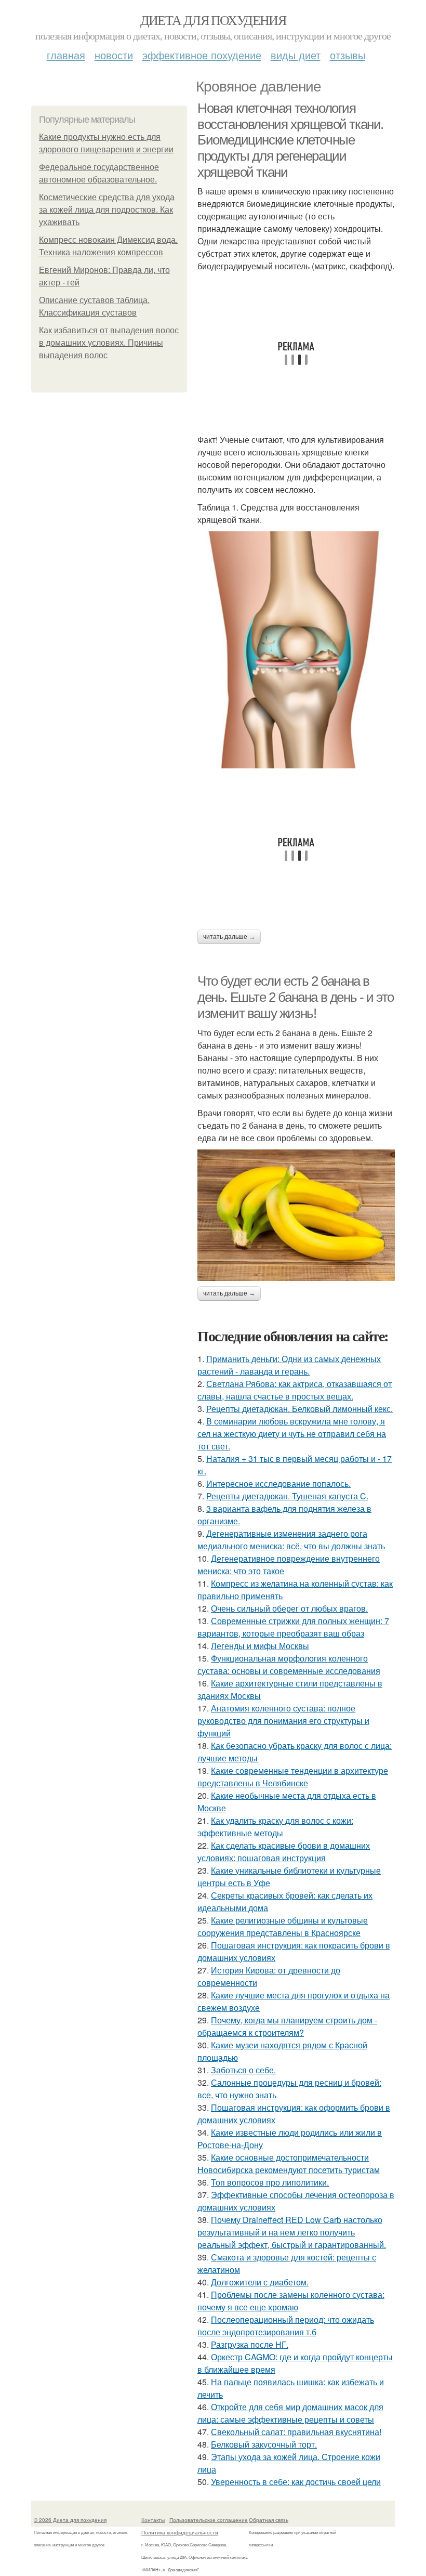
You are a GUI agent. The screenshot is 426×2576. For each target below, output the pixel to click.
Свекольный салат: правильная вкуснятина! (296, 2432)
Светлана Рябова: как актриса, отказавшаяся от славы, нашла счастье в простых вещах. (295, 1390)
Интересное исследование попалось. (278, 1483)
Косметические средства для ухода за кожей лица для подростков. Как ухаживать (107, 210)
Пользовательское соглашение (209, 2520)
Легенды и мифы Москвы (260, 1646)
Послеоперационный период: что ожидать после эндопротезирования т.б (286, 2326)
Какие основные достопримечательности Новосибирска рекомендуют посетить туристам (289, 2163)
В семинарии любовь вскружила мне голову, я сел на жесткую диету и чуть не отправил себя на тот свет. (292, 1434)
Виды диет (296, 55)
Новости (114, 55)
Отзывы (348, 55)
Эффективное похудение (202, 55)
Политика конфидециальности (180, 2532)
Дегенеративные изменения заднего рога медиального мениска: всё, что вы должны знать (291, 1540)
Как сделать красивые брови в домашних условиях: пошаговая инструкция (284, 1852)
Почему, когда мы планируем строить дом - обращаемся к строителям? (287, 2026)
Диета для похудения (213, 20)
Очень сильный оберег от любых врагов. (289, 1608)
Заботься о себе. (243, 2070)
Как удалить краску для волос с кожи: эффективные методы (275, 1827)
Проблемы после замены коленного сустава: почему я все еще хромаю (291, 2301)
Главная (66, 55)
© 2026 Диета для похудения (70, 2520)
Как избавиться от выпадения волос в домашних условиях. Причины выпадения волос (109, 343)
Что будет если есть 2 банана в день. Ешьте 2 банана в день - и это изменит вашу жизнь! (296, 997)
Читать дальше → (229, 937)
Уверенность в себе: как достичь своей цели (296, 2482)
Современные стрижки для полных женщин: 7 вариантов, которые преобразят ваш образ (293, 1627)
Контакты (153, 2520)
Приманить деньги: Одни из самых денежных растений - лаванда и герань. (289, 1365)
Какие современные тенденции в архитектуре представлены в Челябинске (293, 1777)
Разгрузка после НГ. (250, 2344)
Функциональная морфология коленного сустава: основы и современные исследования (289, 1664)
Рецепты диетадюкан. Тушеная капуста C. (287, 1496)
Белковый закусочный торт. (264, 2444)
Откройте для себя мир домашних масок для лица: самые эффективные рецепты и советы (290, 2413)
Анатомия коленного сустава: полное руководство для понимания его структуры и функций (283, 1721)
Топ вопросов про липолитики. (270, 2182)
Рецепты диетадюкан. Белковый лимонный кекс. (299, 1409)
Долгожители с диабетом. (260, 2282)
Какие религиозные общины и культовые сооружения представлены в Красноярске (283, 1926)
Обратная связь (269, 2520)
